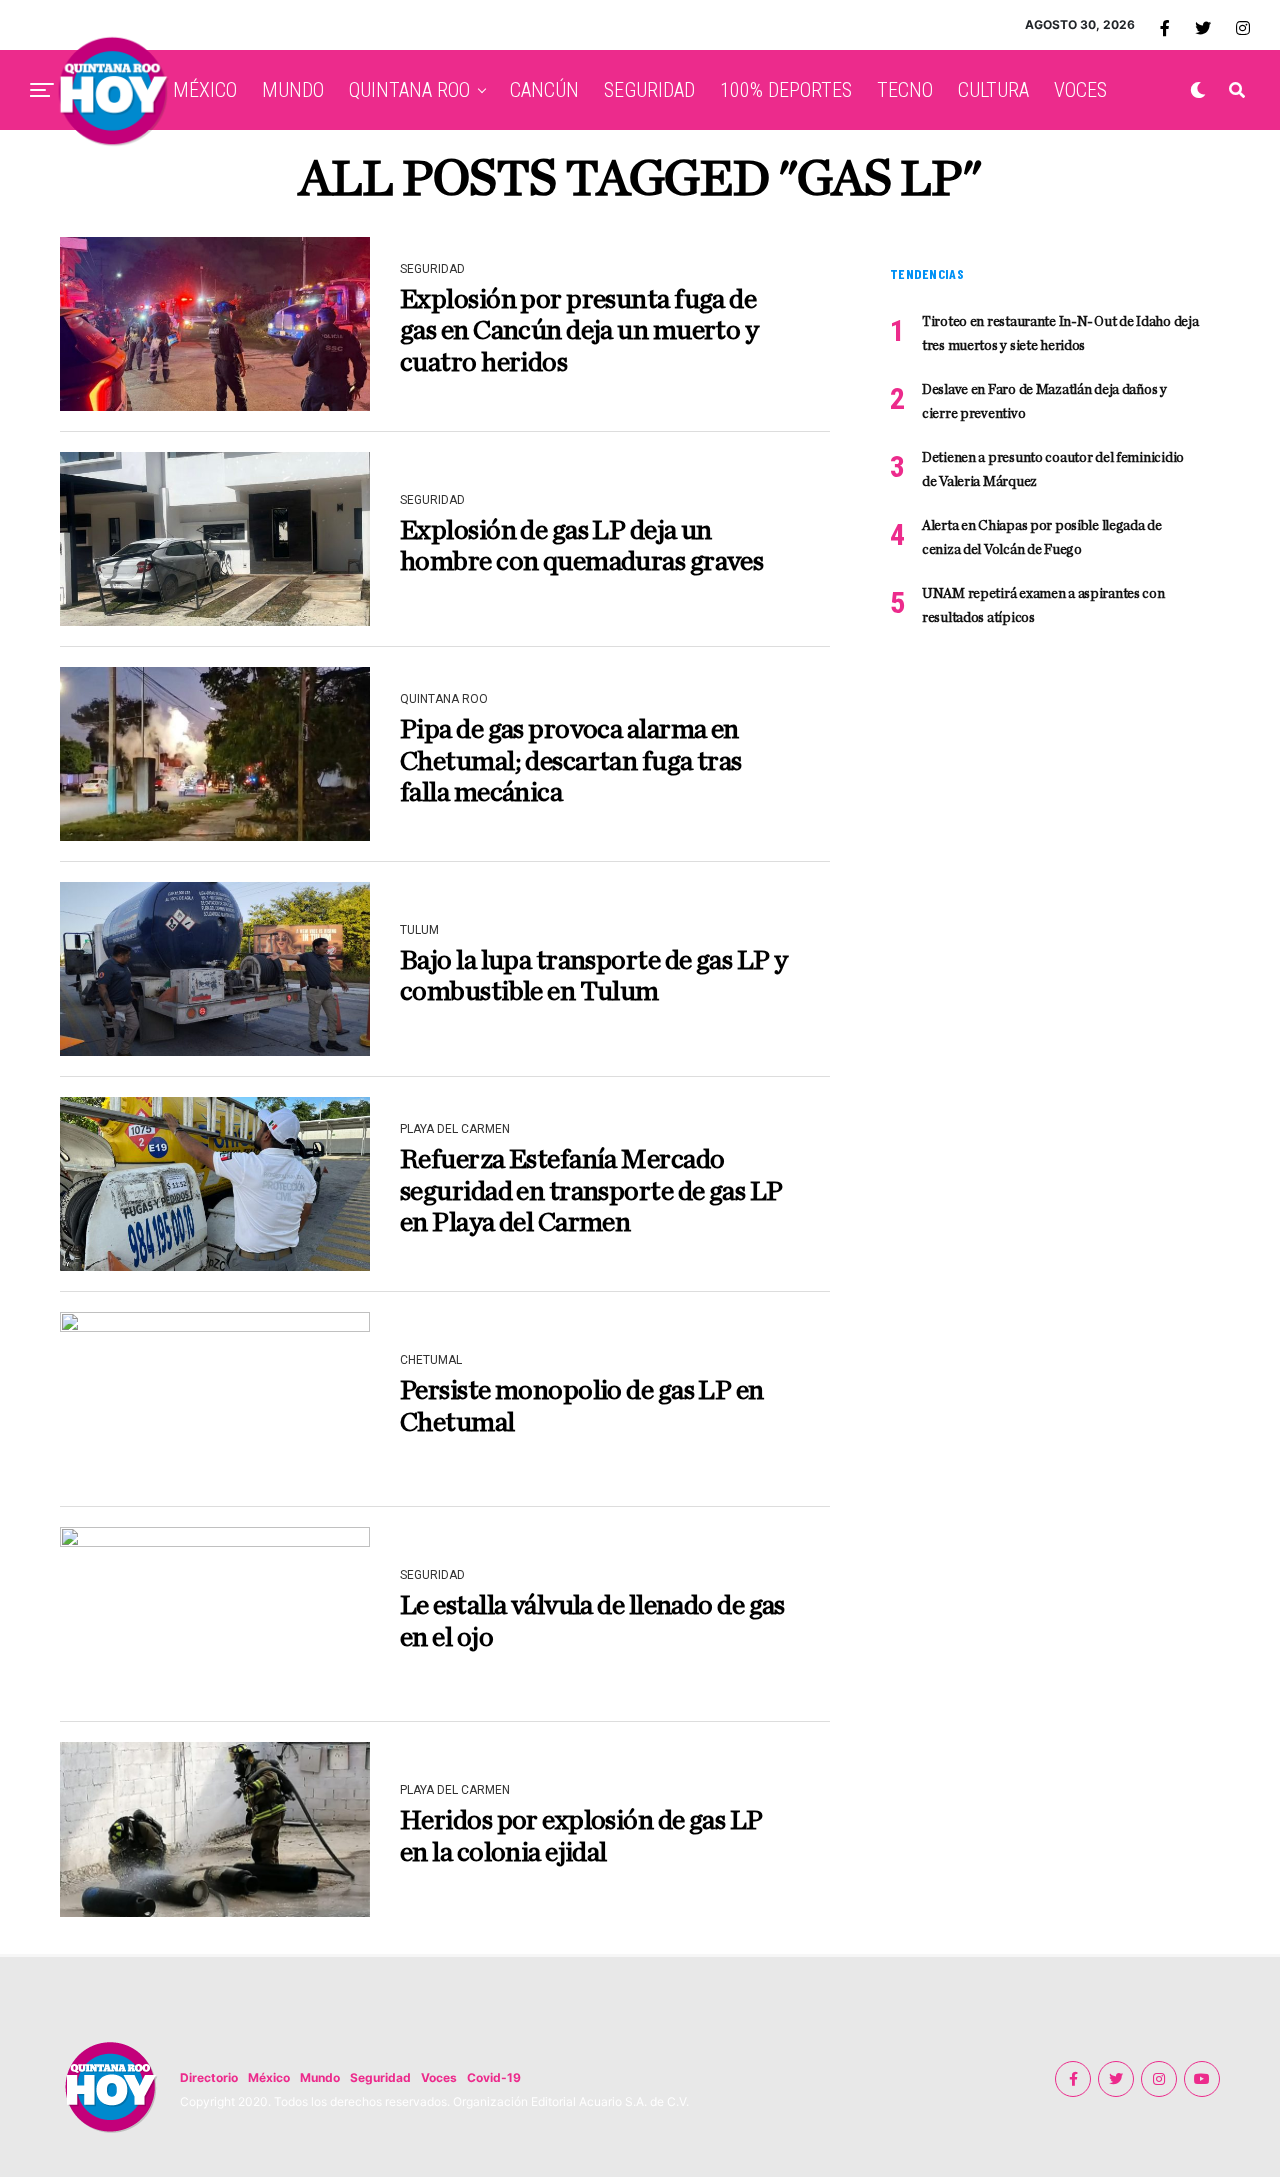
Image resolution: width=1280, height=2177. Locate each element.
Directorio (209, 2077)
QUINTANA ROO (409, 90)
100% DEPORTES (786, 90)
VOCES (1080, 90)
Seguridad (380, 2077)
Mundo (320, 2077)
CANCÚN (544, 90)
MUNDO (293, 90)
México (269, 2077)
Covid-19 (494, 2077)
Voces (439, 2077)
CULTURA (993, 90)
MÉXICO (205, 90)
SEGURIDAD (649, 90)
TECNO (905, 90)
